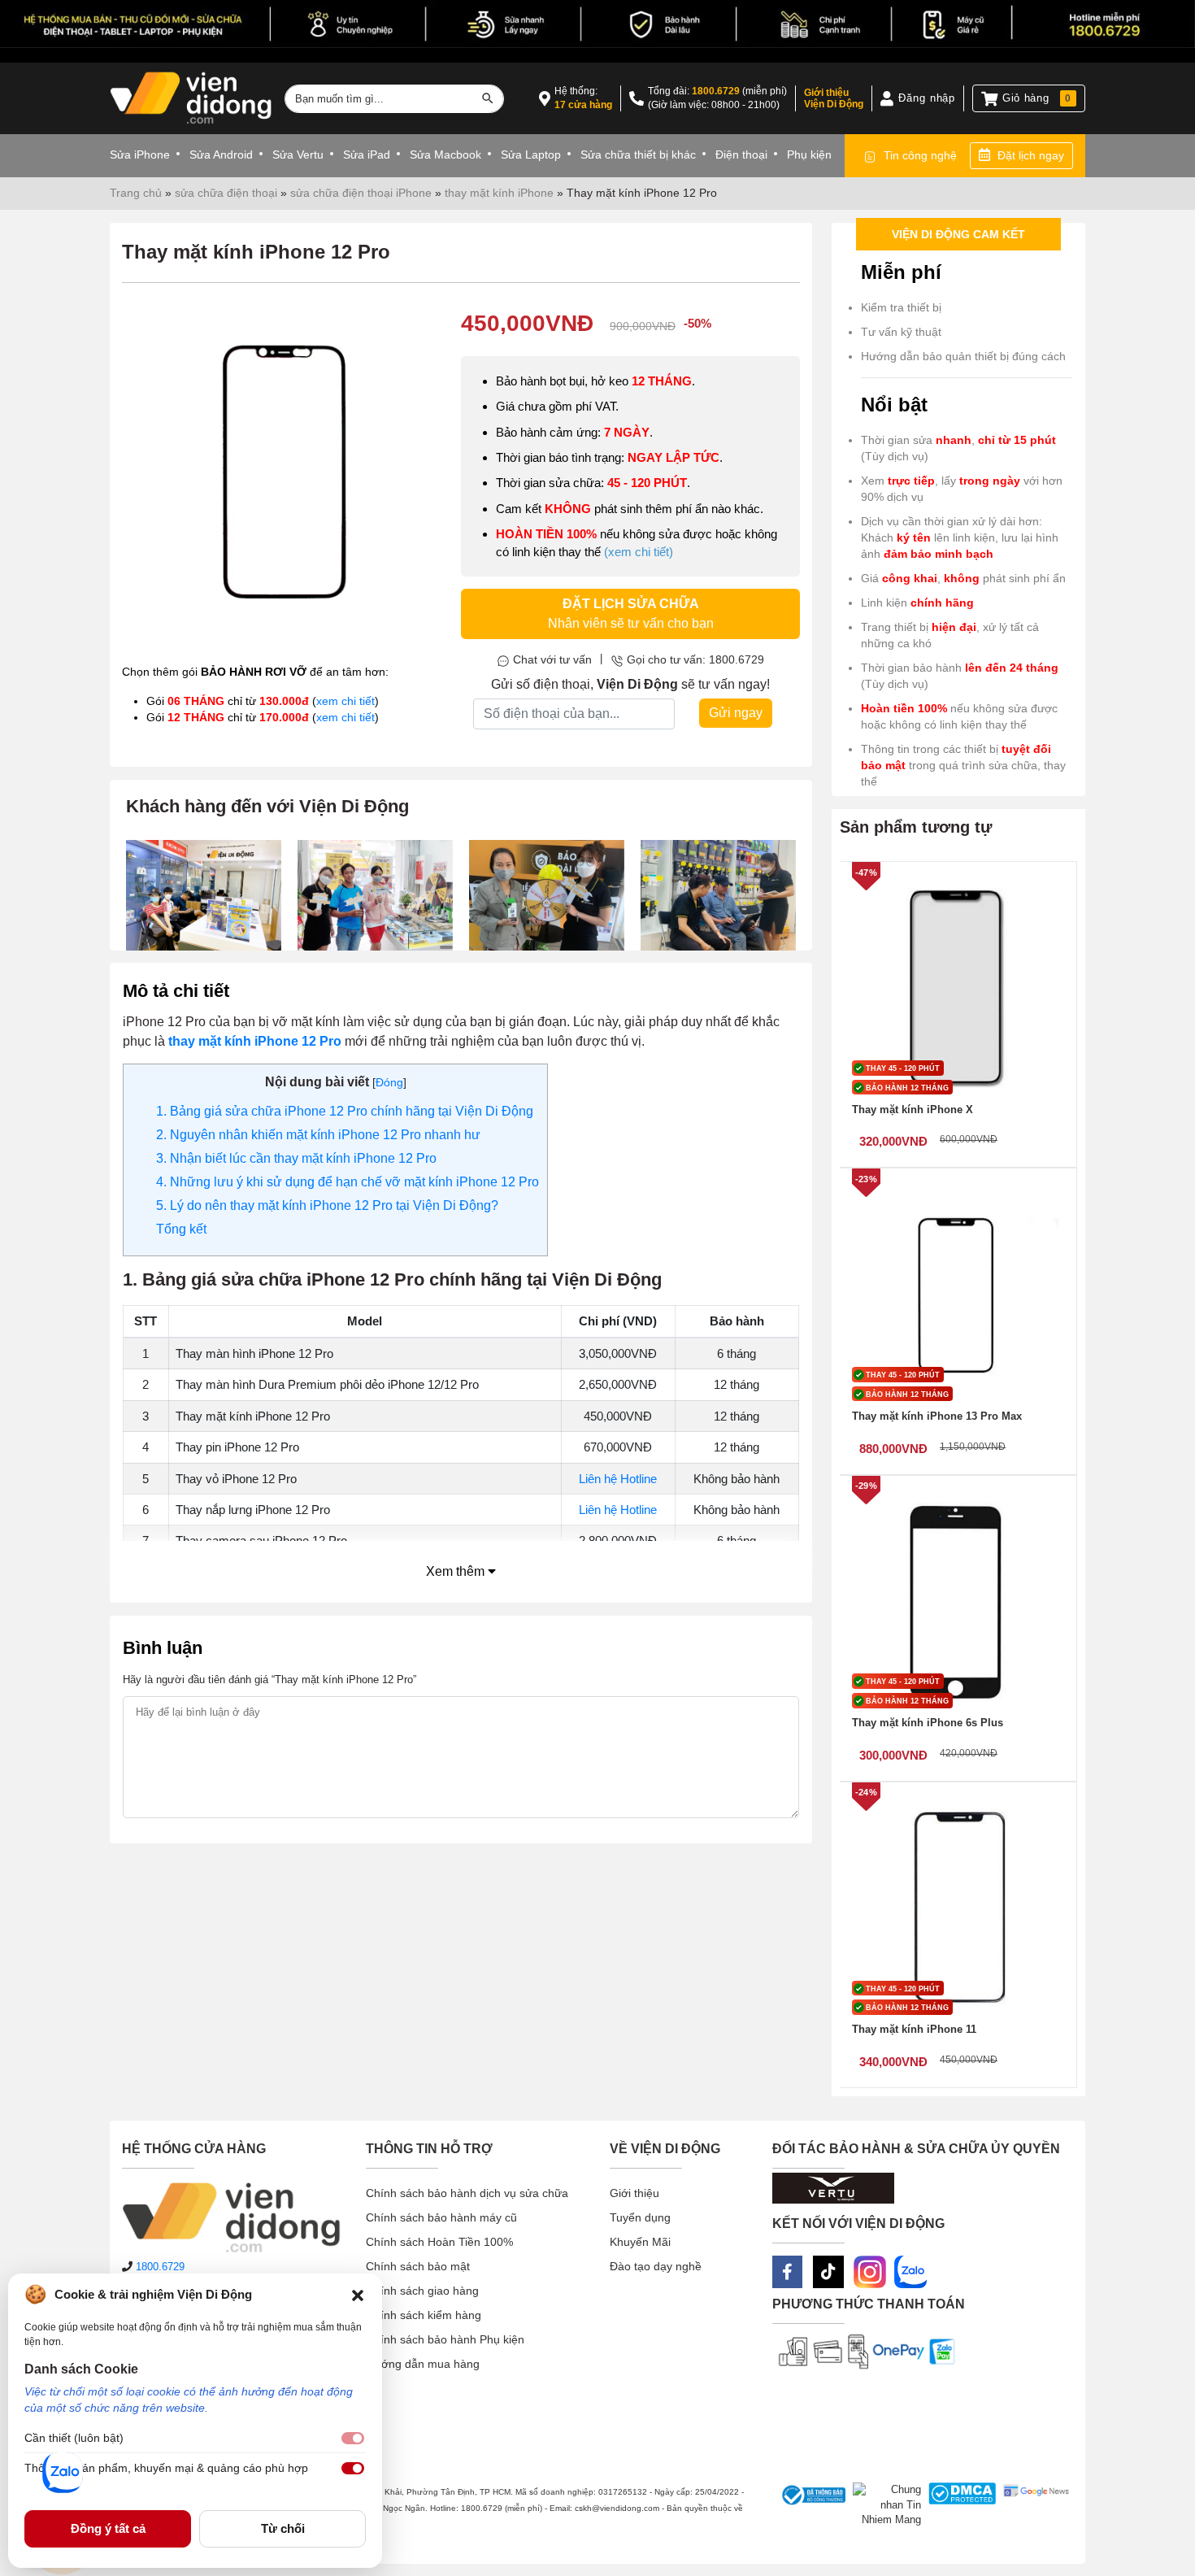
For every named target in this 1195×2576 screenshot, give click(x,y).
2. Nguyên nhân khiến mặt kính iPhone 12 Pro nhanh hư (318, 1135)
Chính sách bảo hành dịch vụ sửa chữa (467, 2193)
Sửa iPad (367, 154)
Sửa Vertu (298, 154)
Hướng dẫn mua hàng (423, 2364)
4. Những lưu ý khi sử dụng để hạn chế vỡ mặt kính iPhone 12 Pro (348, 1182)
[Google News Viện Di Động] (1032, 2505)
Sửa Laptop (531, 154)
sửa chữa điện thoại (226, 193)
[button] (358, 2295)
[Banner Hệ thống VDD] (597, 24)
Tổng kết (181, 1229)
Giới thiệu (634, 2193)
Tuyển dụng (640, 2217)
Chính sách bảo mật (418, 2266)
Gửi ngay (736, 713)
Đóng (389, 1082)
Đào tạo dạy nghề (656, 2266)
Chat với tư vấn (552, 659)
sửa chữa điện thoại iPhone (361, 193)
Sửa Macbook (445, 154)
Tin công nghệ (920, 155)
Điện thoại (741, 154)
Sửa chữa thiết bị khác (638, 154)
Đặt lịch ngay (1031, 155)
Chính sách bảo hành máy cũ (441, 2217)
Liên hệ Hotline (618, 1479)
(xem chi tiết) (639, 552)
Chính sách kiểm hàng (424, 2315)
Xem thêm (457, 1571)
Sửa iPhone (140, 154)
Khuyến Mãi (640, 2242)
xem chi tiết (345, 701)
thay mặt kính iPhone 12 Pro (255, 1041)
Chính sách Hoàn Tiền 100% (439, 2242)
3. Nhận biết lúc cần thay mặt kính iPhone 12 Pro (296, 1158)
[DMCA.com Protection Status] (959, 2505)
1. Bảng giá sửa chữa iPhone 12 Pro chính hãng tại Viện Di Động (345, 1111)
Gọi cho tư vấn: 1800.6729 (695, 659)
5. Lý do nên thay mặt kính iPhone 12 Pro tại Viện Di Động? (327, 1205)
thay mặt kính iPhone (499, 193)
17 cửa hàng (583, 105)
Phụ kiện (809, 154)
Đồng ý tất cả (108, 2528)
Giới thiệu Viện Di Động (834, 98)
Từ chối (283, 2528)
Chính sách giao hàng (422, 2291)
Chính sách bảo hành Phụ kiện (445, 2339)
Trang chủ (136, 193)
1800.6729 (716, 91)
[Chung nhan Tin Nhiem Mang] (883, 2505)
